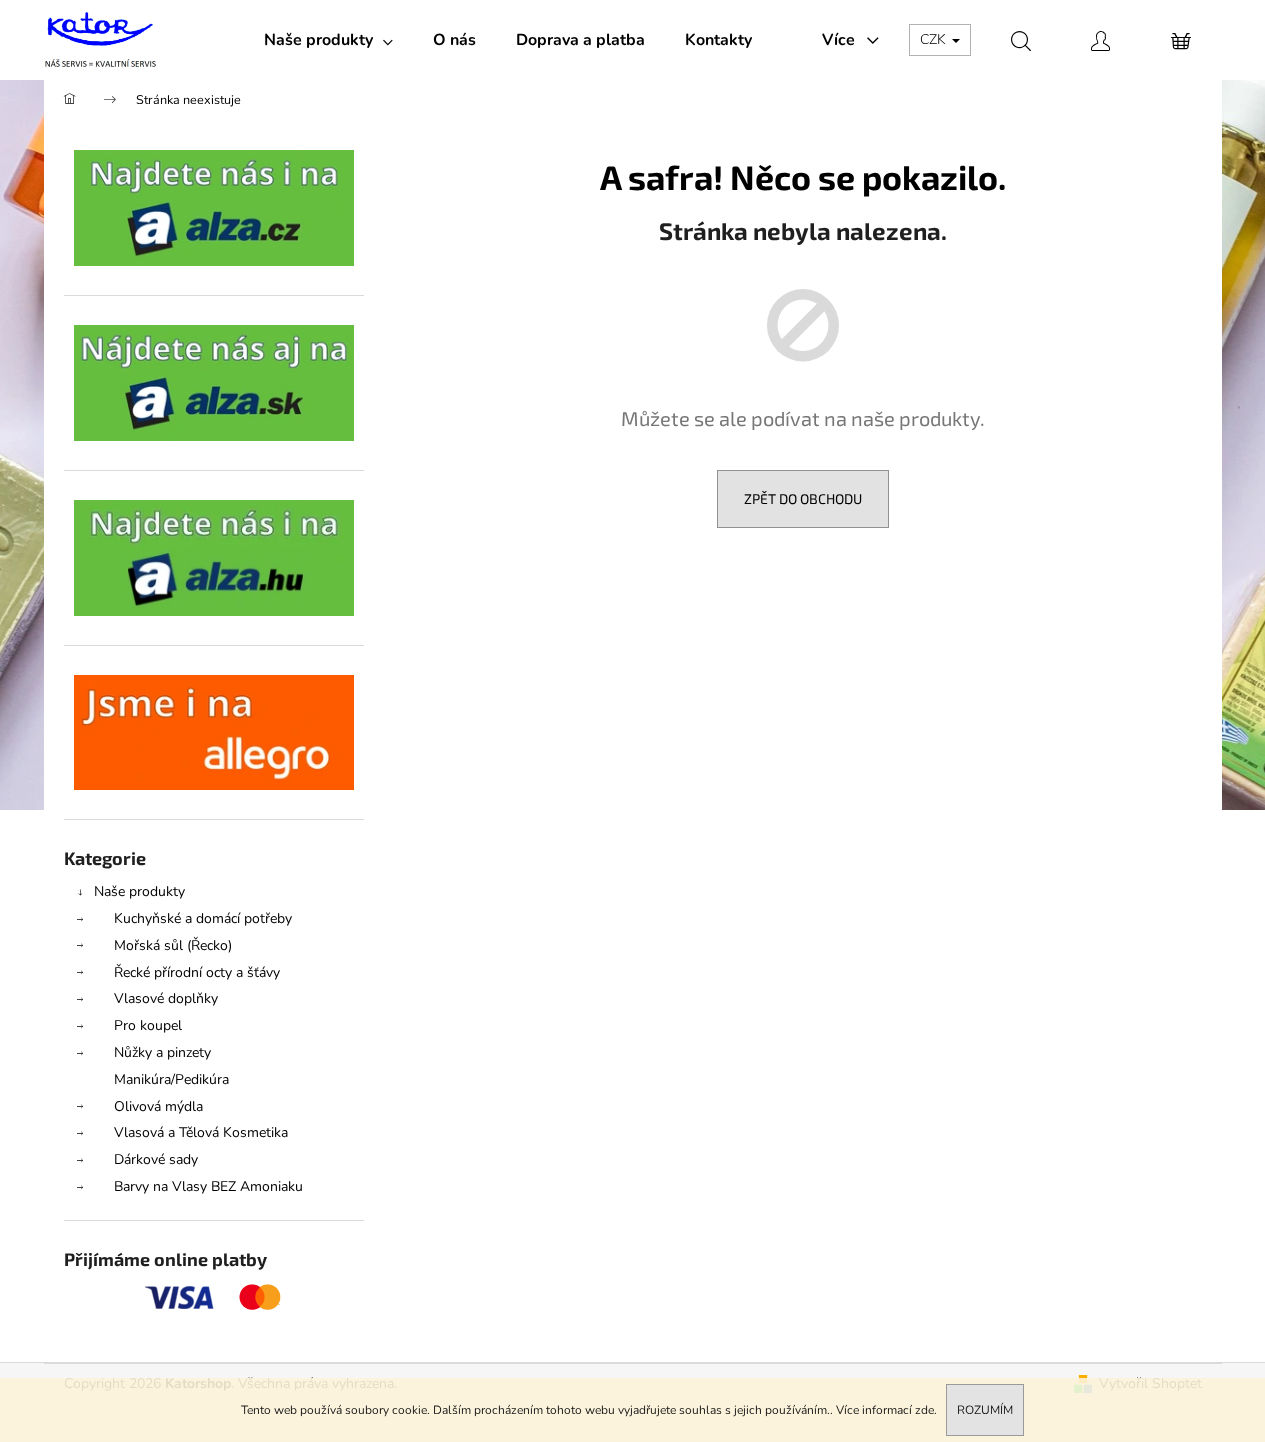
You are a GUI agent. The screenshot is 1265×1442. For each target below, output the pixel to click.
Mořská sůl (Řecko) (173, 945)
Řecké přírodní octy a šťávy (197, 972)
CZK (935, 39)
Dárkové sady (156, 1159)
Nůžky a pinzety (162, 1052)
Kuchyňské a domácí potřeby (203, 918)
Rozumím (985, 1410)
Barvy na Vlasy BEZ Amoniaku (208, 1186)
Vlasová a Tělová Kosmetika (201, 1132)
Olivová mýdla (158, 1106)
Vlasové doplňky (166, 998)
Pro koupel (148, 1025)
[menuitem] (328, 40)
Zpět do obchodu (803, 498)
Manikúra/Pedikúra (171, 1079)
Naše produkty (139, 891)
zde (924, 1410)
